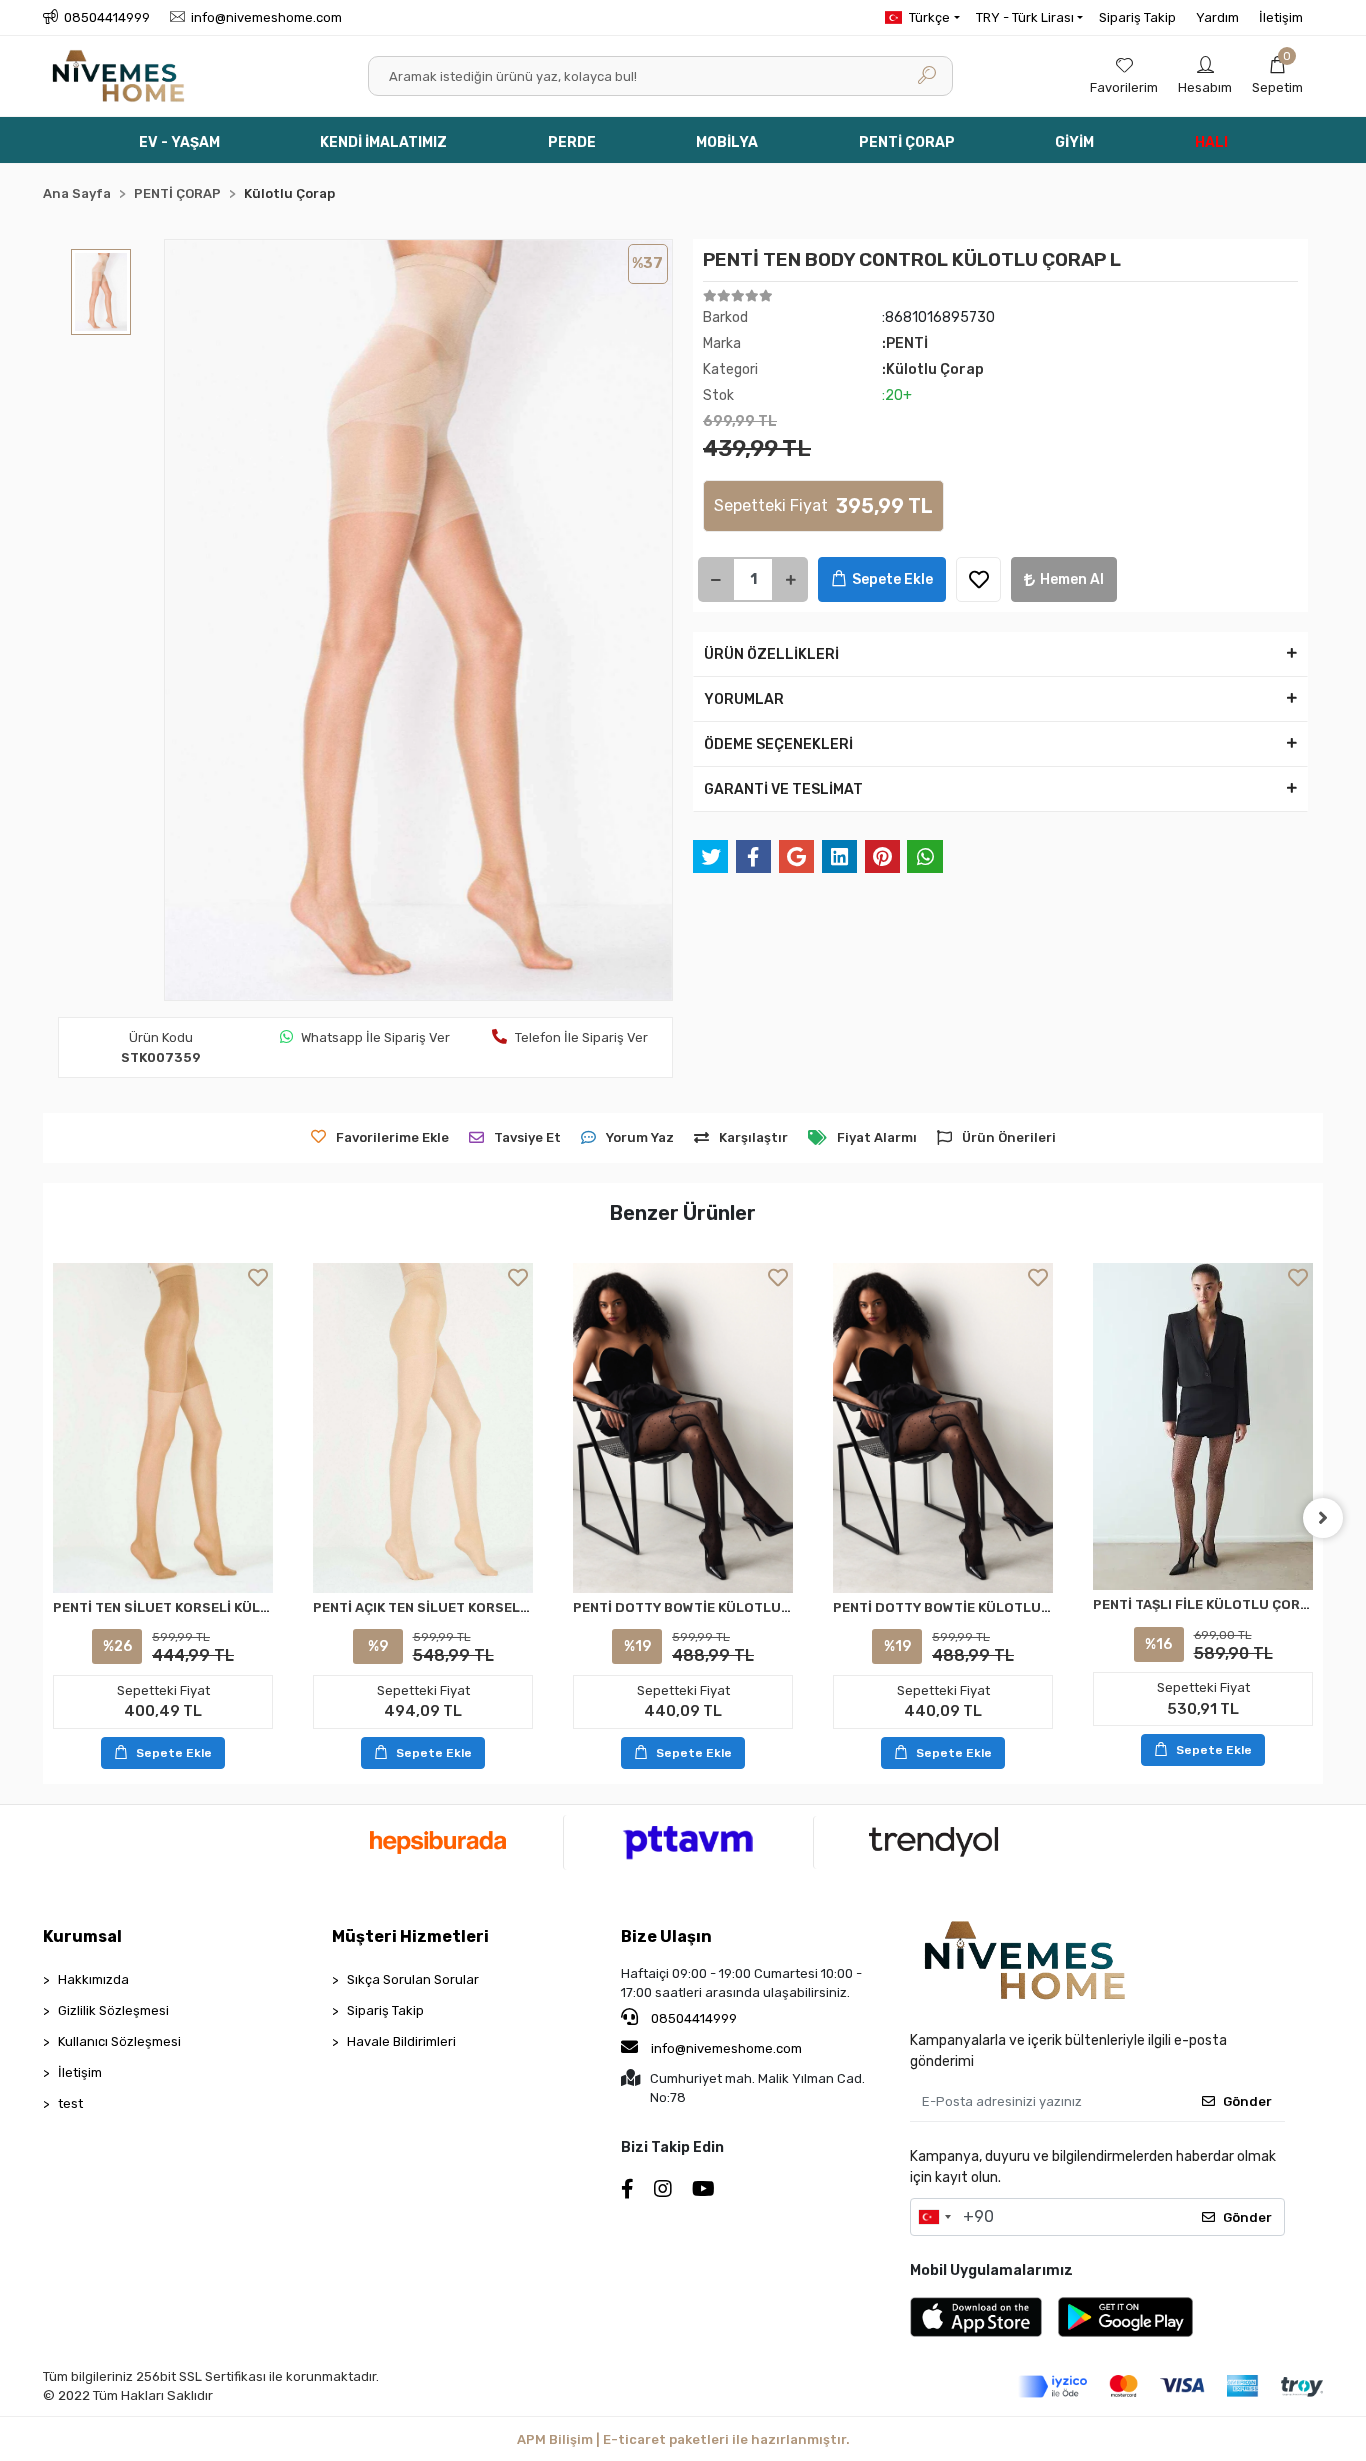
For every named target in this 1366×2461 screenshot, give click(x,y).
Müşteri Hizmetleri (410, 1936)
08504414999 (692, 2018)
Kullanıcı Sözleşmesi (119, 2041)
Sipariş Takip (1137, 17)
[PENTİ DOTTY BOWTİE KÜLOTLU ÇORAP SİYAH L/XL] (943, 1428)
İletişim (1281, 17)
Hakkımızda (93, 1979)
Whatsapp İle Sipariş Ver (375, 1037)
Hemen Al (1072, 579)
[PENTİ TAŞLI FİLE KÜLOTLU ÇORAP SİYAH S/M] (1203, 1427)
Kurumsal (82, 1936)
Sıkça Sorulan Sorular (413, 1979)
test (70, 2103)
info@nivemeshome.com (726, 2048)
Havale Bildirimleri (401, 2041)
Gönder (1247, 2101)
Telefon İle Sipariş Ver (581, 1037)
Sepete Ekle (892, 579)
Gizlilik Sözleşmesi (113, 2010)
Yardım (1217, 17)
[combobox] (934, 2217)
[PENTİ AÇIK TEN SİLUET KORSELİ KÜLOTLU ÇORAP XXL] (423, 1428)
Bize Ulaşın (666, 1936)
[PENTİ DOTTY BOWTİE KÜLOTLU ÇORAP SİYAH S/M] (683, 1428)
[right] (1323, 1518)
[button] (1277, 76)
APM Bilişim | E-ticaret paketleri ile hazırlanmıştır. (683, 2439)
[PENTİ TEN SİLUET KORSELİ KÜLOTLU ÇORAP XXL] (163, 1428)
